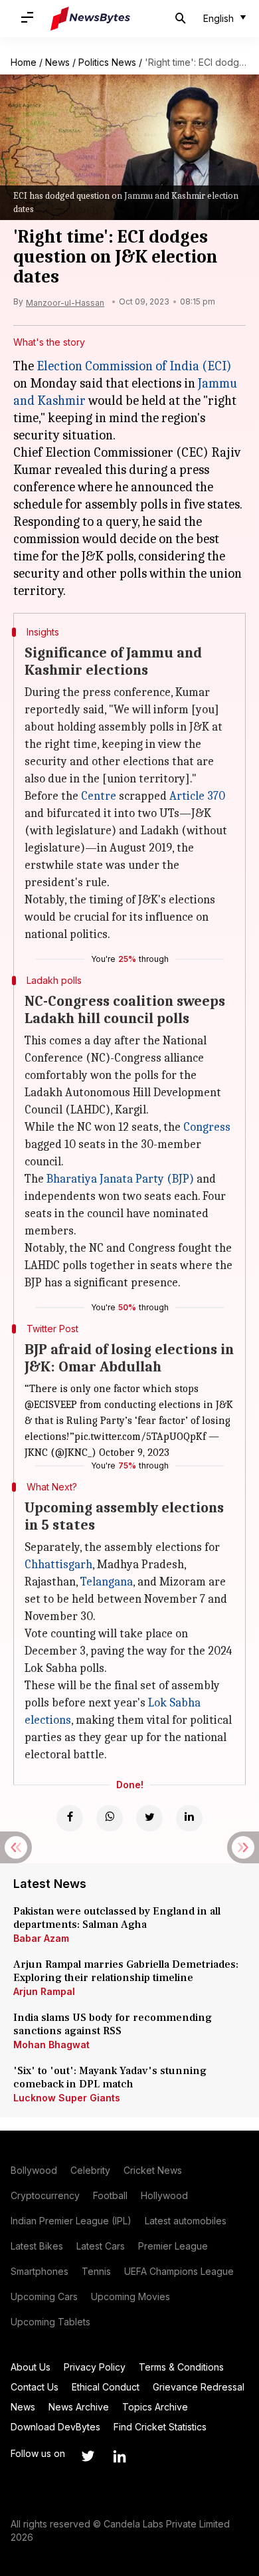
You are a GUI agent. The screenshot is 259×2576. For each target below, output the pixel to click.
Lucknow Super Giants (67, 2098)
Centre (99, 796)
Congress (207, 1127)
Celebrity (90, 2170)
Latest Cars (101, 2246)
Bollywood (34, 2170)
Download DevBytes (55, 2427)
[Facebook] (70, 1818)
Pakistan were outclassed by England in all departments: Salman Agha (117, 1918)
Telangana (107, 1582)
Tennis (96, 2271)
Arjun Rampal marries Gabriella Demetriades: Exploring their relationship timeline (126, 1971)
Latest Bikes (37, 2246)
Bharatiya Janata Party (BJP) (120, 1179)
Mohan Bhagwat (51, 2045)
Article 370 (197, 796)
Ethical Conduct (106, 2387)
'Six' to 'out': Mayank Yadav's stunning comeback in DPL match (110, 2077)
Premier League (173, 2246)
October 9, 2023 (134, 1453)
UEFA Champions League (179, 2271)
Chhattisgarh (58, 1565)
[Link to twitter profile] (88, 2456)
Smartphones (40, 2271)
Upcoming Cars (44, 2296)
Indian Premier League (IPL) (71, 2221)
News (57, 62)
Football (110, 2195)
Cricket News (153, 2170)
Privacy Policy (95, 2367)
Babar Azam (41, 1938)
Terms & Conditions (181, 2367)
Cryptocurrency (45, 2195)
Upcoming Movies (130, 2296)
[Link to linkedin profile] (120, 2456)
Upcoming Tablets (50, 2322)
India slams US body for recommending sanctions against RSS (113, 2024)
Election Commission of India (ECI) (134, 366)
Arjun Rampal (44, 1991)
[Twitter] (149, 1818)
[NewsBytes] (90, 19)
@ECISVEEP (51, 1405)
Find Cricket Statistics (160, 2427)
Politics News (107, 62)
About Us (31, 2367)
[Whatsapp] (110, 1818)
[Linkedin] (189, 1818)
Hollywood (164, 2195)
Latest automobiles (186, 2221)
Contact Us (35, 2387)
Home (24, 62)
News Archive (79, 2407)
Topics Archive (155, 2407)
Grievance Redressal (199, 2387)
